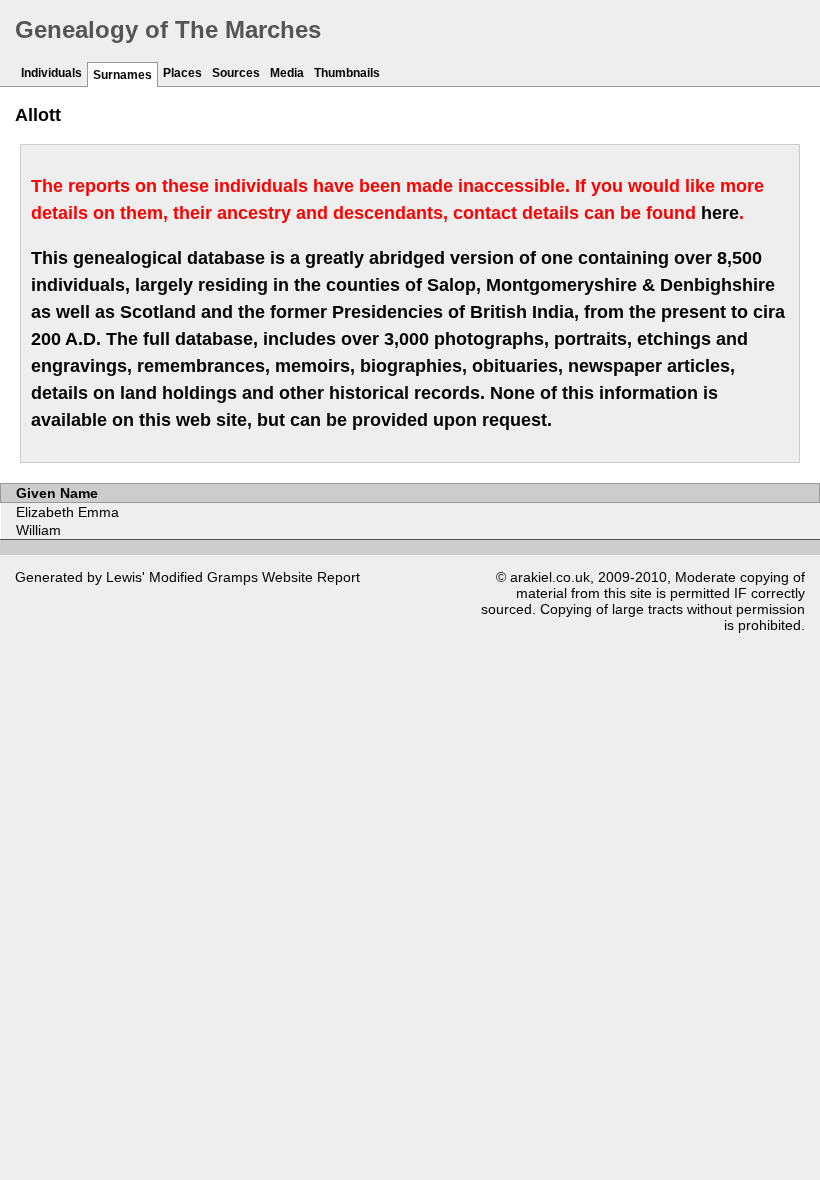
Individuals (51, 73)
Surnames (122, 75)
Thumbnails (347, 73)
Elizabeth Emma (67, 512)
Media (287, 73)
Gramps (232, 577)
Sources (236, 73)
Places (182, 73)
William (38, 530)
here (720, 213)
